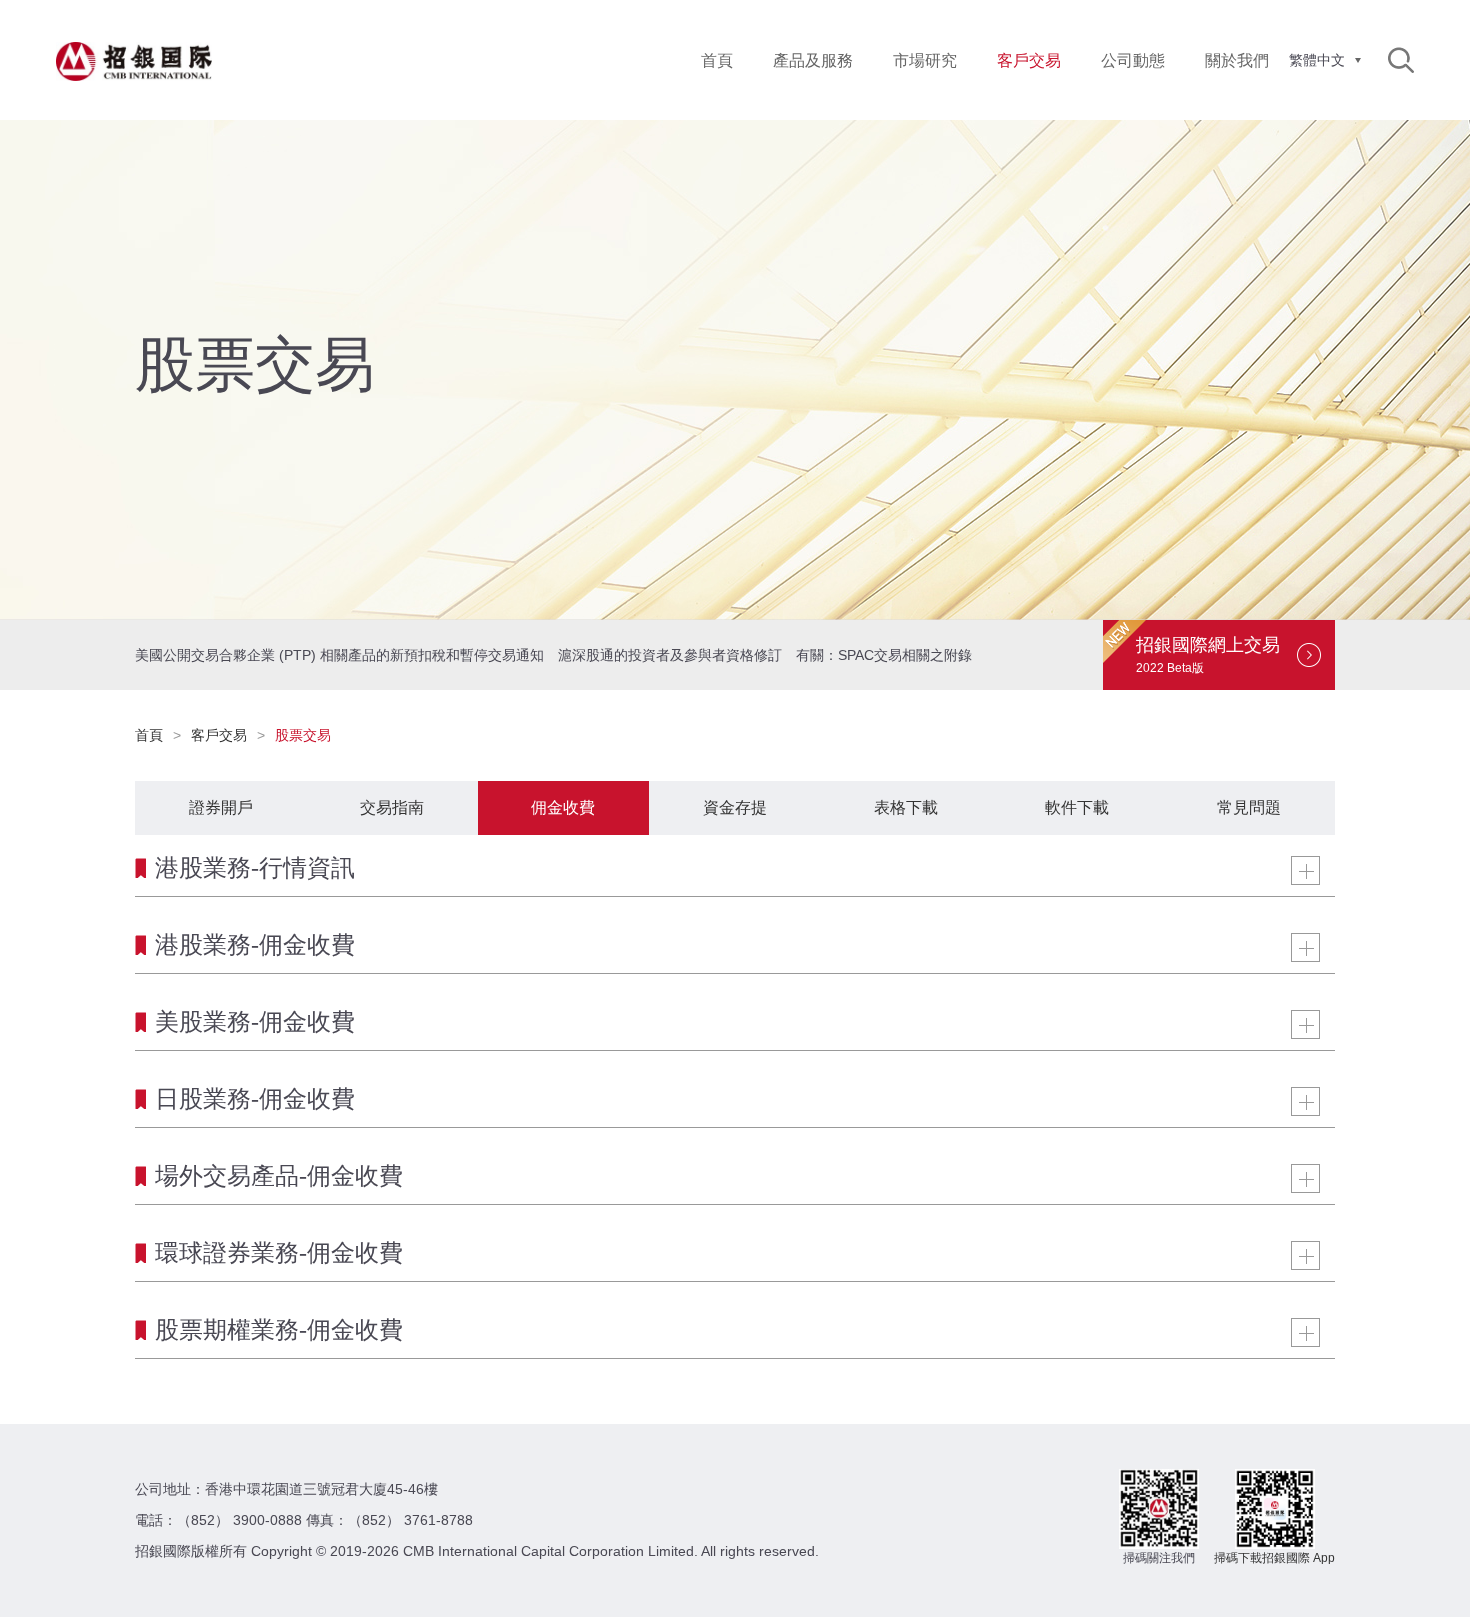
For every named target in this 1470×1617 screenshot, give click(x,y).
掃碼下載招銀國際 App (1274, 1558)
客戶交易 (219, 735)
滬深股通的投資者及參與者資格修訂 (670, 655)
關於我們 (1237, 60)
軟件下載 (1077, 807)
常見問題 (1249, 807)
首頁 (717, 60)
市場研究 (925, 60)
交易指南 (392, 807)
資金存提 (735, 807)
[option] (735, 370)
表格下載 (906, 807)
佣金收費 (563, 807)
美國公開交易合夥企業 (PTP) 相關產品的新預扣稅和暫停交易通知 (339, 655)
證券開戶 (221, 807)
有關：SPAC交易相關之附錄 (884, 655)
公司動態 (1133, 60)
